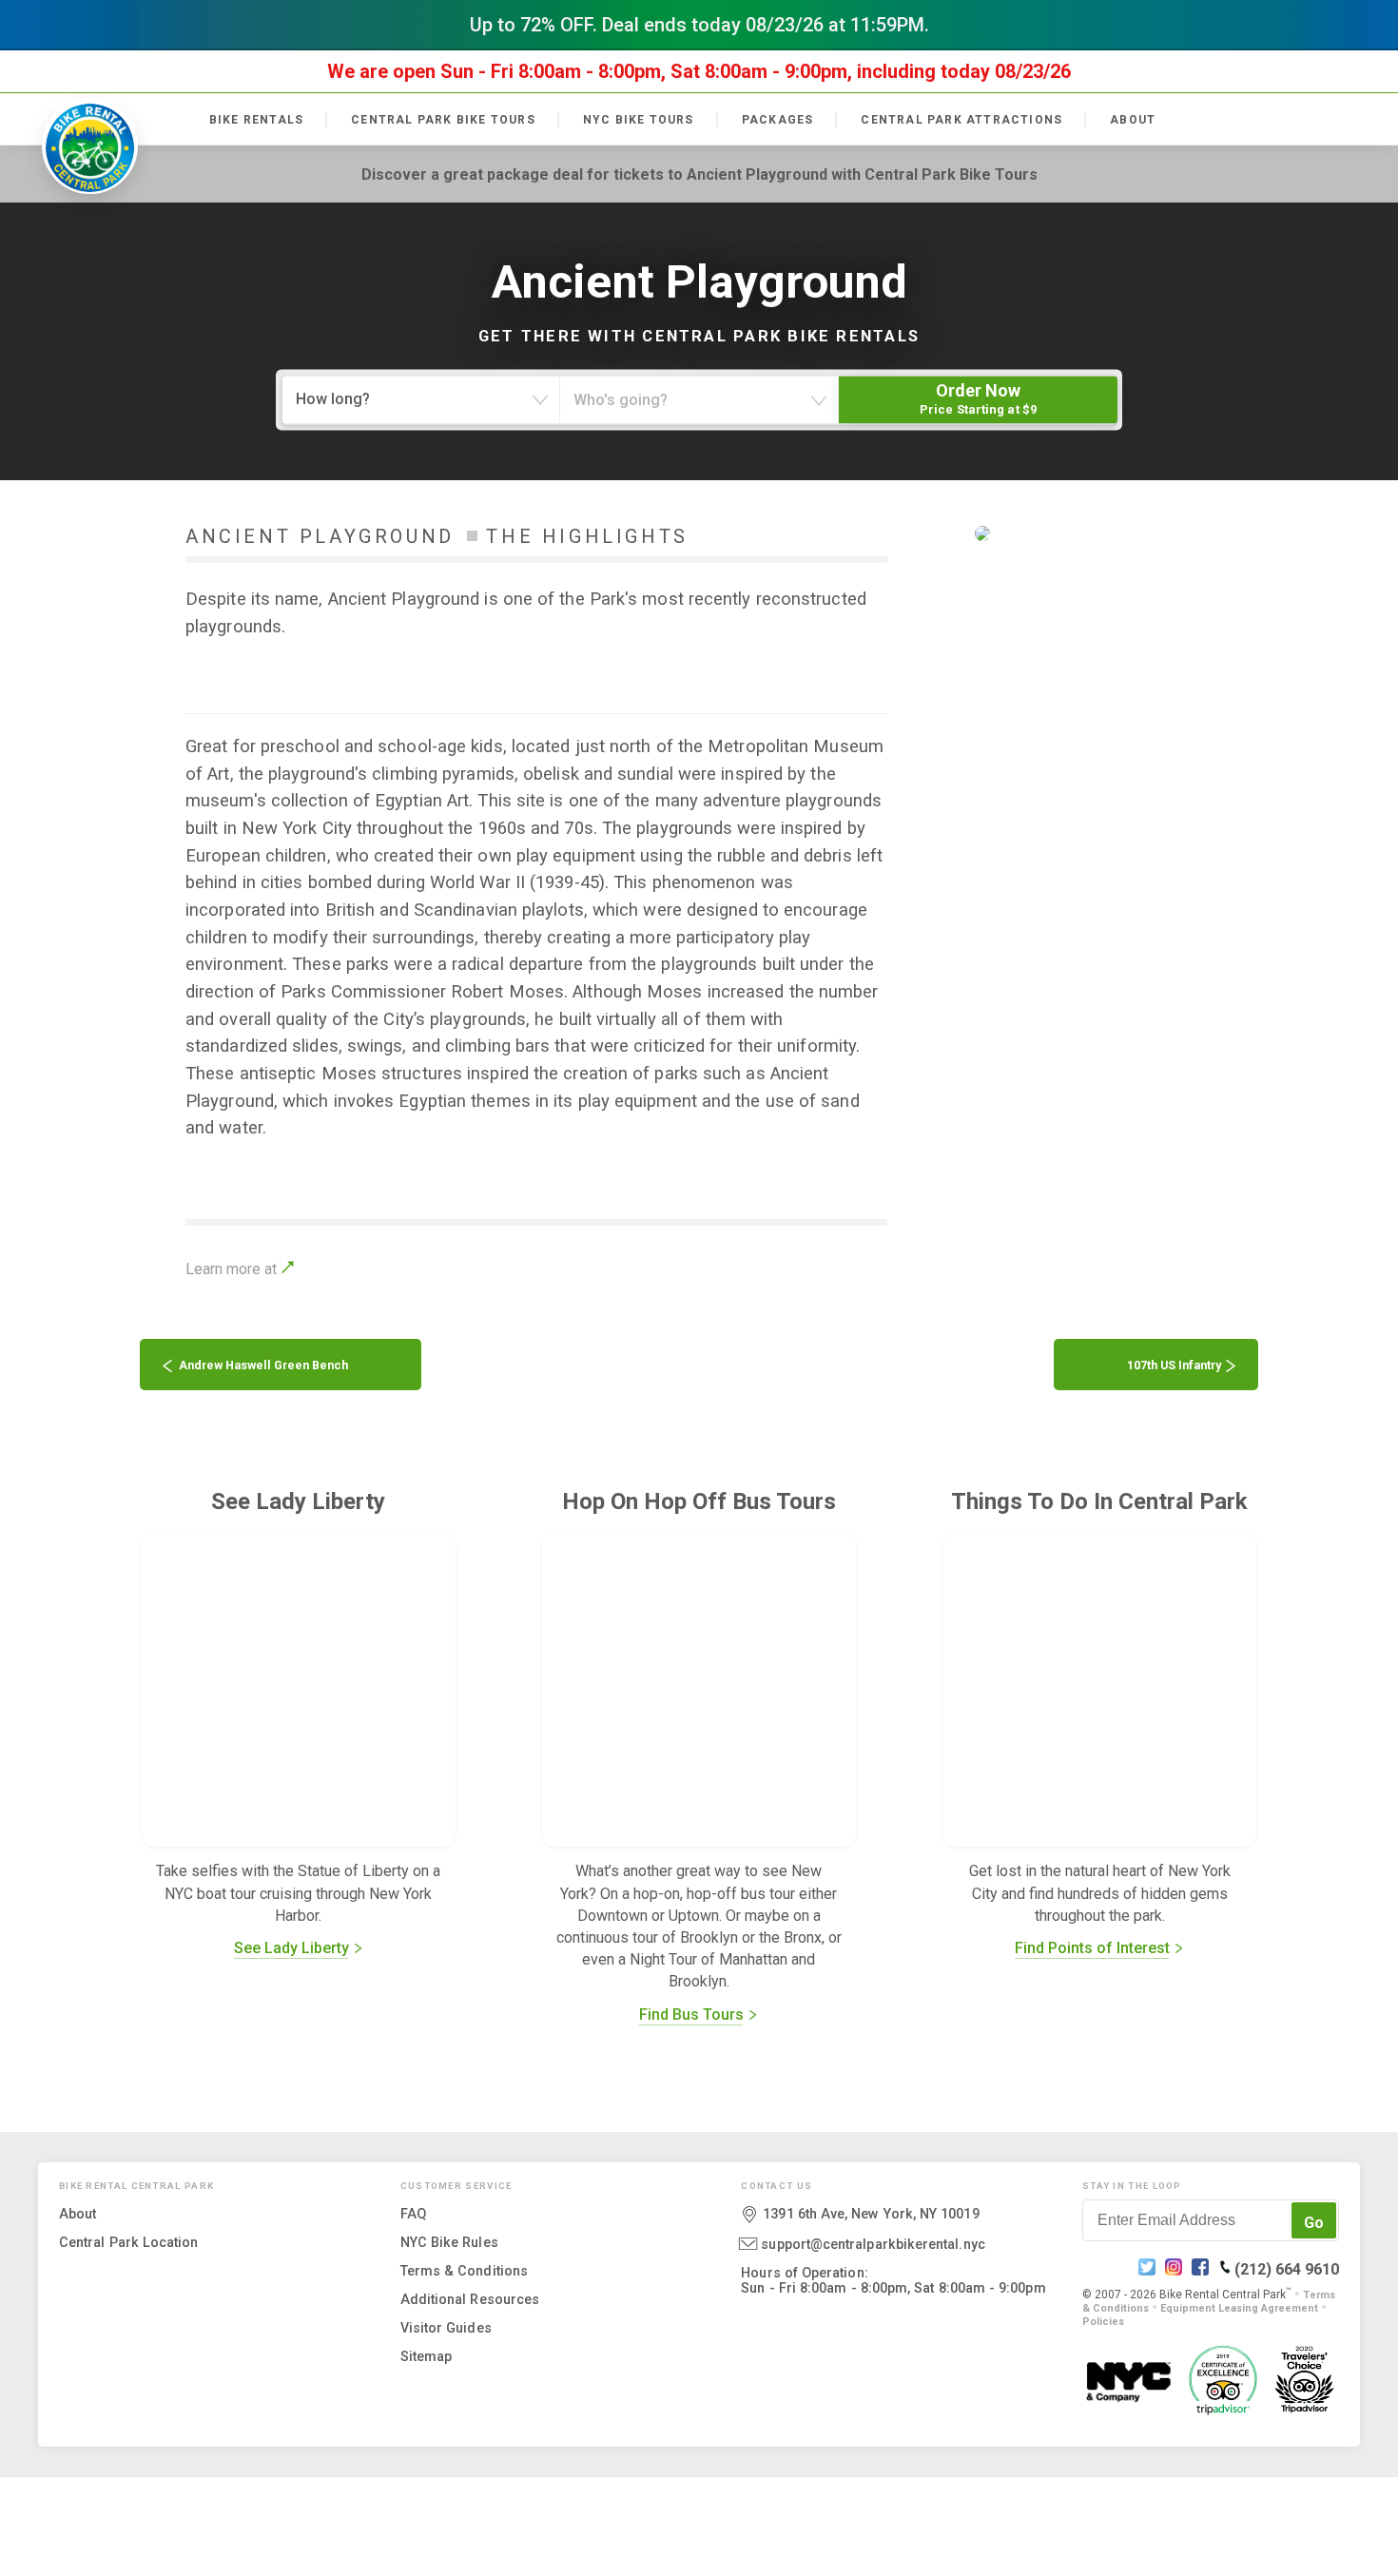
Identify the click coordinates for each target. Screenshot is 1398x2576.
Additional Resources (470, 2298)
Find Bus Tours (693, 2014)
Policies (1103, 2321)
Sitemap (427, 2355)
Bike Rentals (256, 120)
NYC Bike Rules (449, 2241)
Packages (778, 120)
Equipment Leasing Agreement (1239, 2307)
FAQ (413, 2213)
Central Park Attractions (961, 120)
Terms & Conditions (464, 2270)
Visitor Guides (446, 2327)
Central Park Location (129, 2241)
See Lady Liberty (293, 1948)
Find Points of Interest (1094, 1948)
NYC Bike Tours (639, 120)
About (1133, 120)
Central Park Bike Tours (443, 120)
